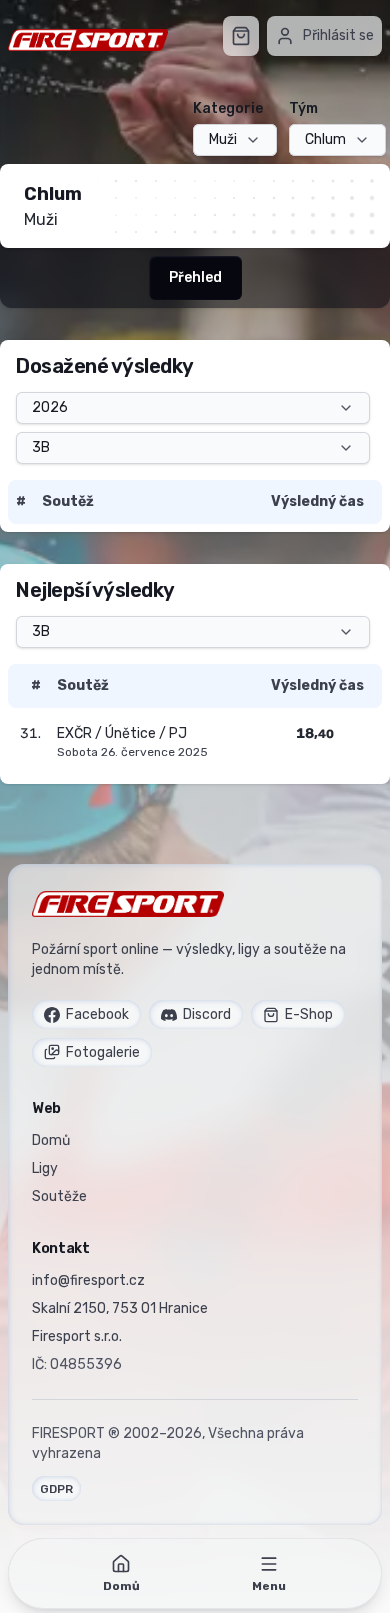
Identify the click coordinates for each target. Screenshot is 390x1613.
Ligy (45, 1168)
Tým (303, 108)
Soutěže (59, 1196)
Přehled (195, 277)
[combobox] (235, 140)
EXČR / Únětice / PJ (122, 733)
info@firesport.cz (88, 1280)
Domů (51, 1140)
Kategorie (228, 108)
